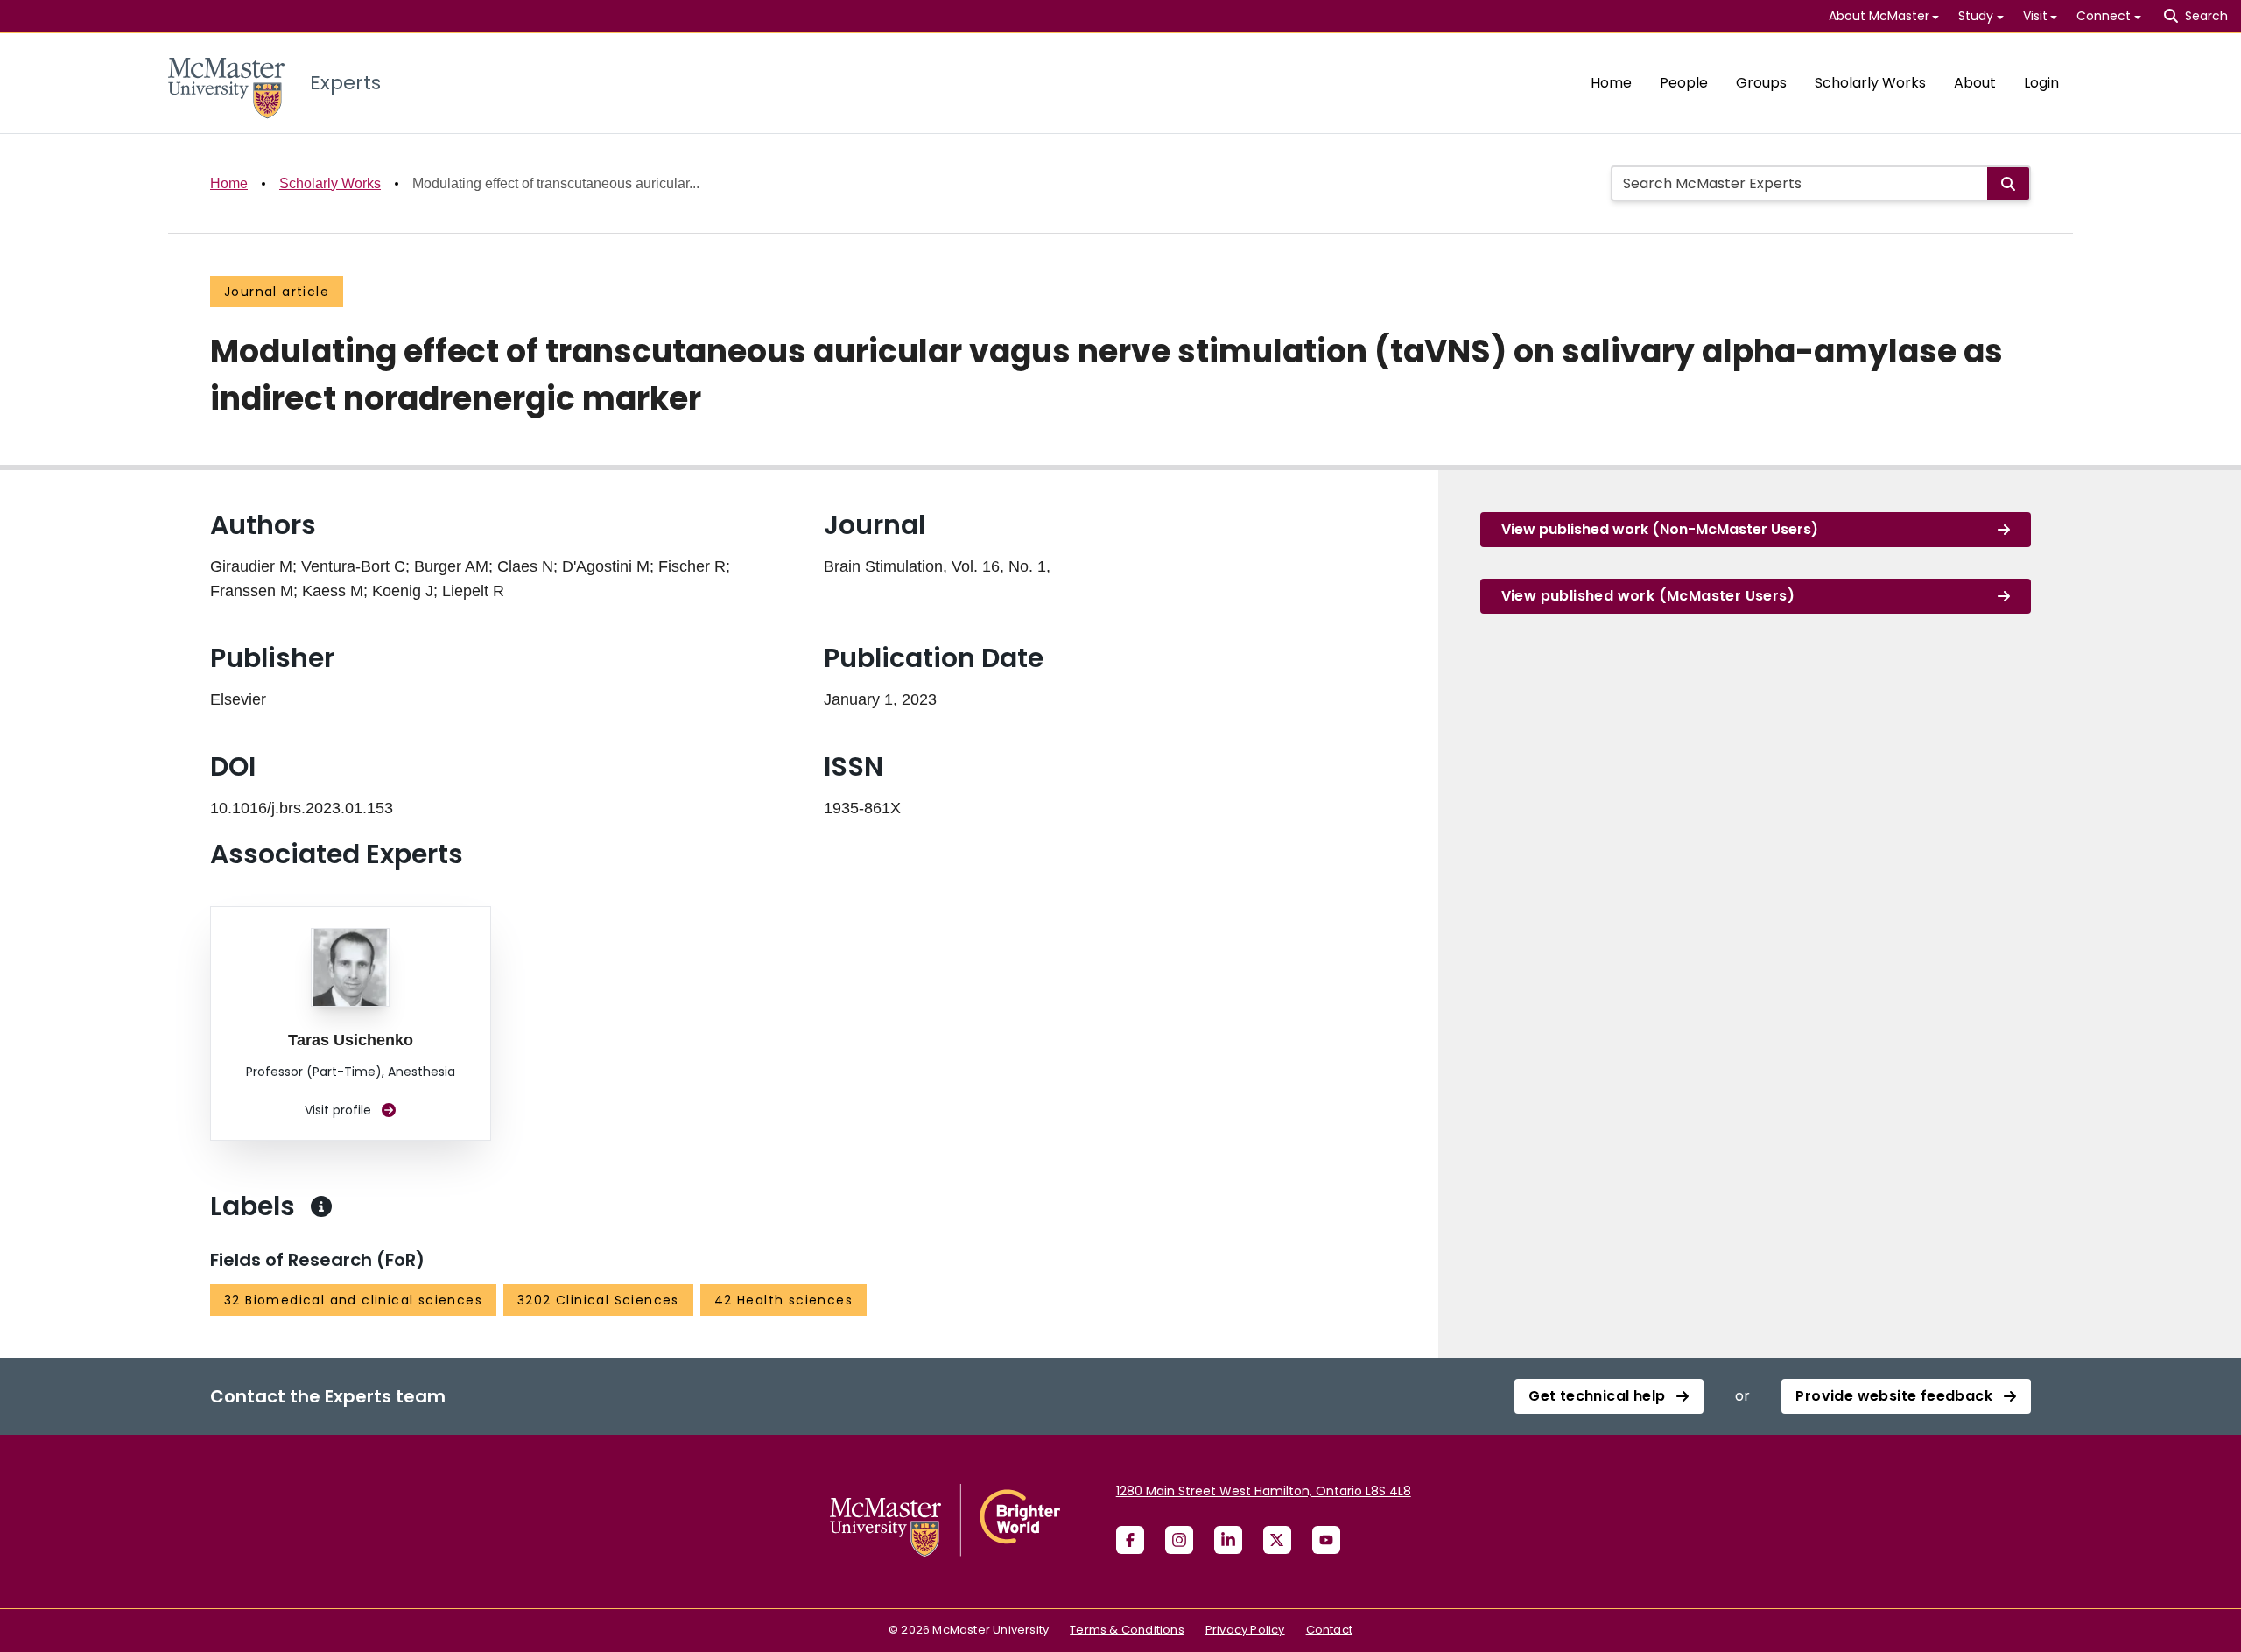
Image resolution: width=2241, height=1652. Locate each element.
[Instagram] (1179, 1540)
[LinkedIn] (1228, 1540)
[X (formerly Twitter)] (1277, 1540)
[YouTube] (1326, 1540)
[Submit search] (2008, 183)
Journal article (277, 292)
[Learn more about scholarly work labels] (321, 1206)
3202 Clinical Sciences (598, 1300)
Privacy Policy (1245, 1630)
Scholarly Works (1870, 83)
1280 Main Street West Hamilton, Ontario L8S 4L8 (1264, 1491)
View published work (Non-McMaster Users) (1660, 529)
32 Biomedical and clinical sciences (353, 1300)
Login (2041, 83)
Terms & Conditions (1127, 1630)
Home (1611, 83)
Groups (1761, 83)
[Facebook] (1130, 1540)
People (1684, 83)
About (1975, 83)
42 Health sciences (783, 1300)
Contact (1329, 1630)
